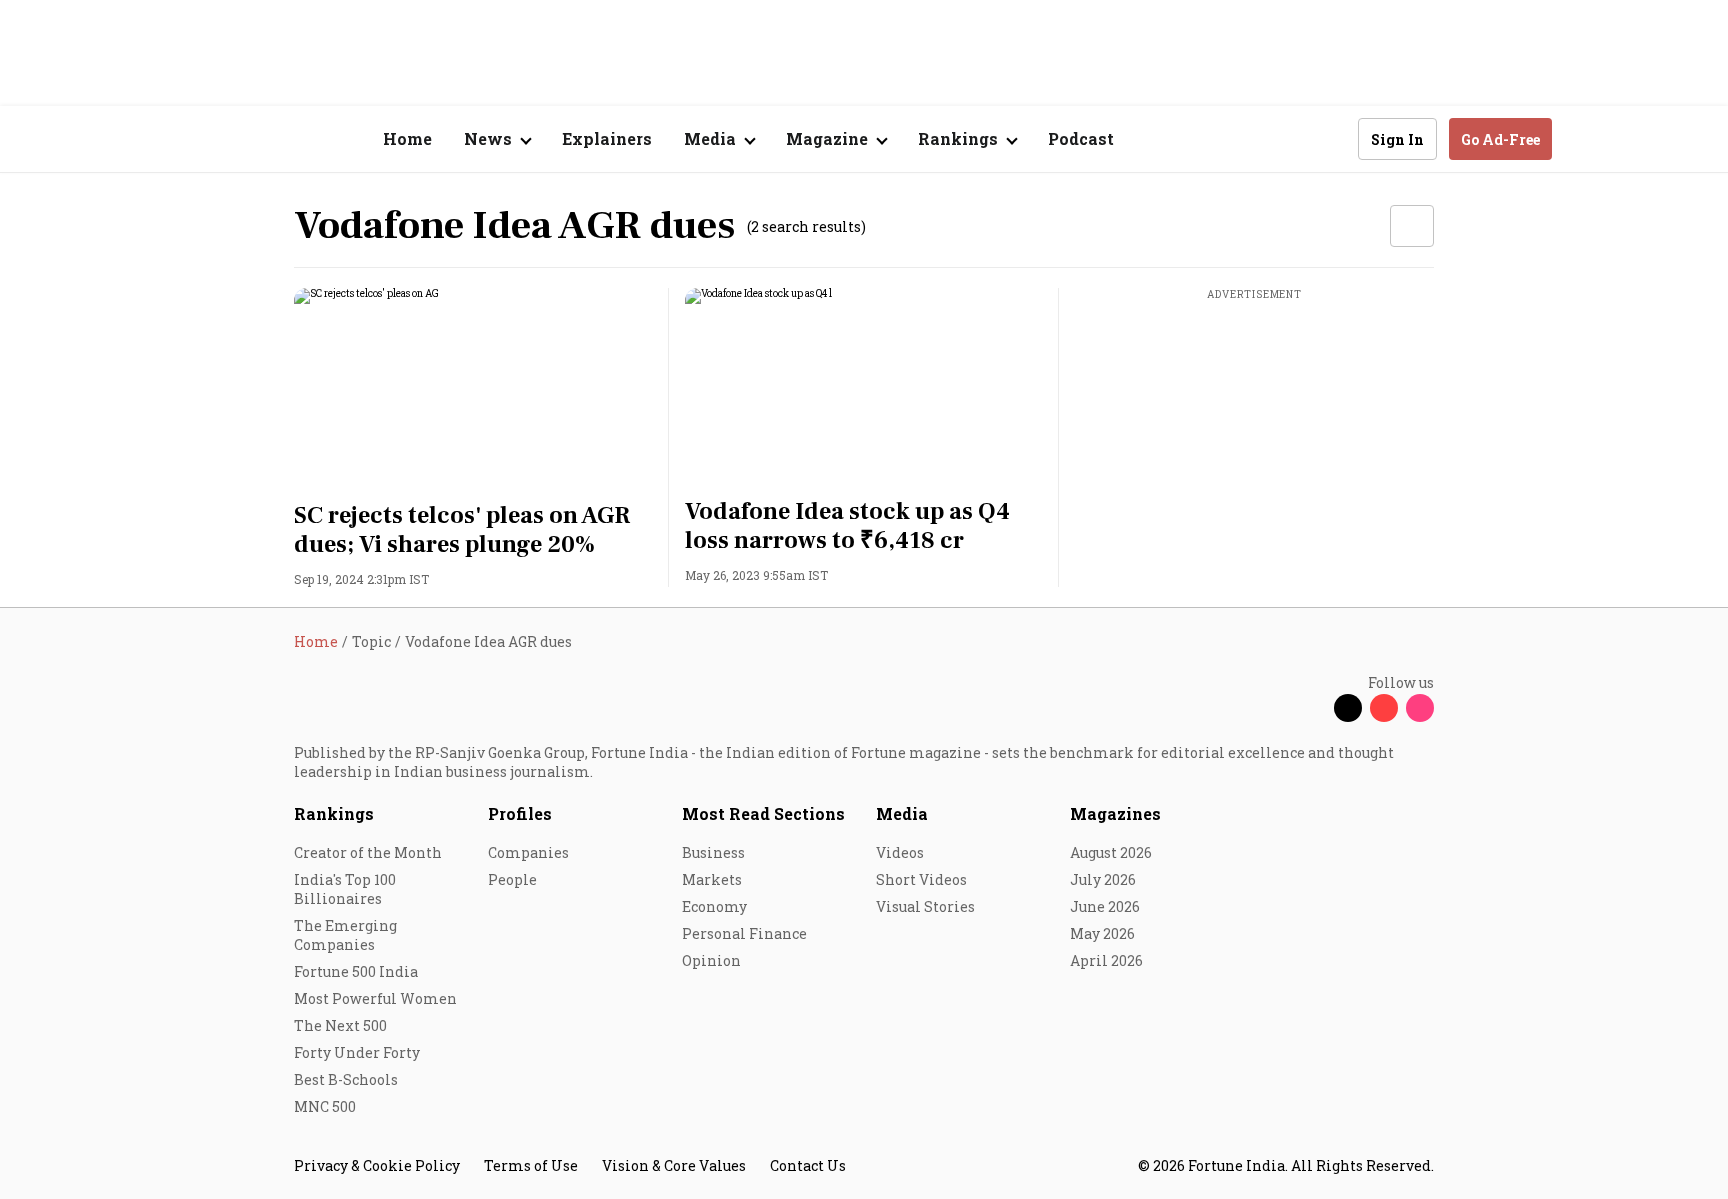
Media (902, 813)
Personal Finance (744, 933)
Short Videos (921, 879)
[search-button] (1330, 138)
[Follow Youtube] (1384, 708)
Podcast (1081, 138)
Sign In (1397, 139)
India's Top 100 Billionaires (345, 889)
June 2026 (1105, 906)
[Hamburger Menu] (188, 139)
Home (407, 138)
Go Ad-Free (1500, 139)
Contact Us (808, 1165)
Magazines (1115, 813)
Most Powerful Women (375, 998)
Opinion (711, 960)
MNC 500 (325, 1106)
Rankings (334, 813)
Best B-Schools (346, 1079)
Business (713, 852)
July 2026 (1103, 879)
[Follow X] (1348, 708)
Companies (528, 852)
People (512, 879)
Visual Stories (925, 906)
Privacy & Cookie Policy (377, 1165)
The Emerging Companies (345, 935)
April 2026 (1106, 960)
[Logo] (283, 139)
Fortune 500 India (356, 971)
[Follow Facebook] (1312, 708)
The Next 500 (340, 1025)
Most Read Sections (763, 813)
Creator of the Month (368, 852)
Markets (712, 879)
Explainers (607, 138)
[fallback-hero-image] (473, 389)
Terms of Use (531, 1165)
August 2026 (1111, 852)
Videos (900, 852)
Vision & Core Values (674, 1165)
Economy (714, 906)
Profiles (520, 813)
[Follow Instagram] (1420, 708)
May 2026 (1102, 933)
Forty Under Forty (357, 1052)
